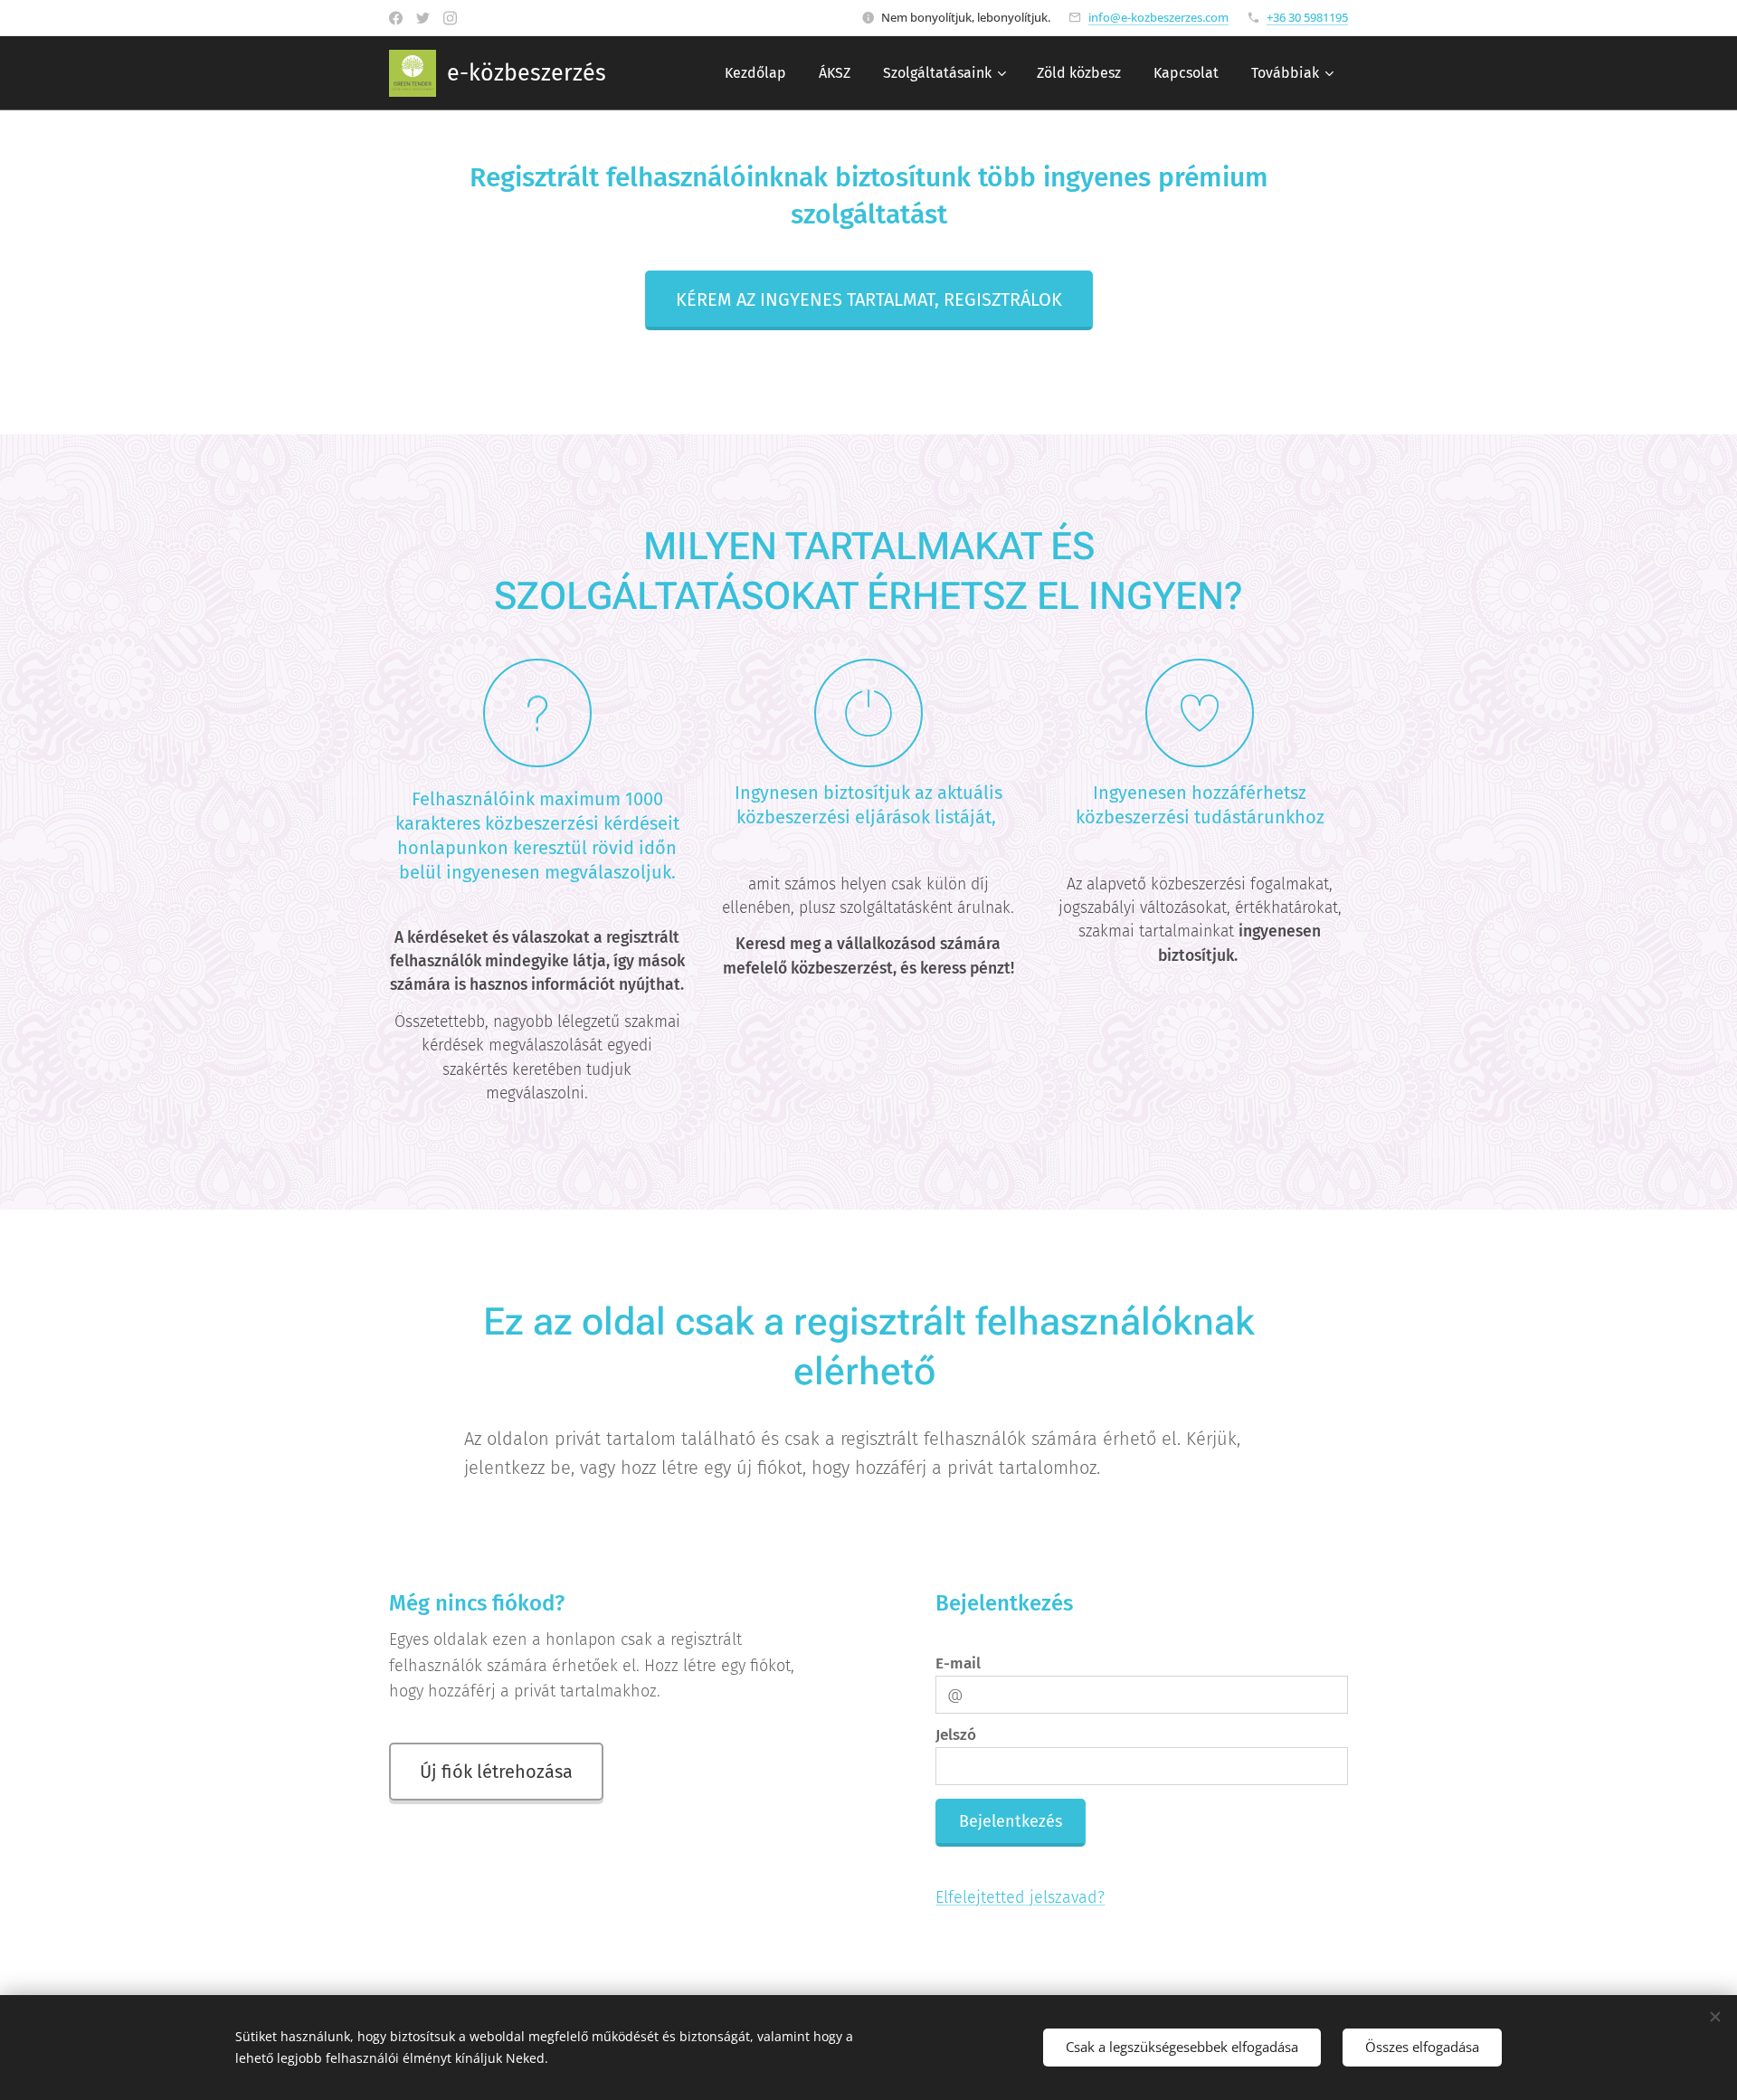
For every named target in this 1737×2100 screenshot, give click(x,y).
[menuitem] (755, 73)
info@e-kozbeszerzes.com (1158, 17)
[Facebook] (396, 18)
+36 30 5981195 (1307, 17)
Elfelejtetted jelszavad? (1020, 1897)
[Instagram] (450, 18)
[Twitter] (423, 18)
